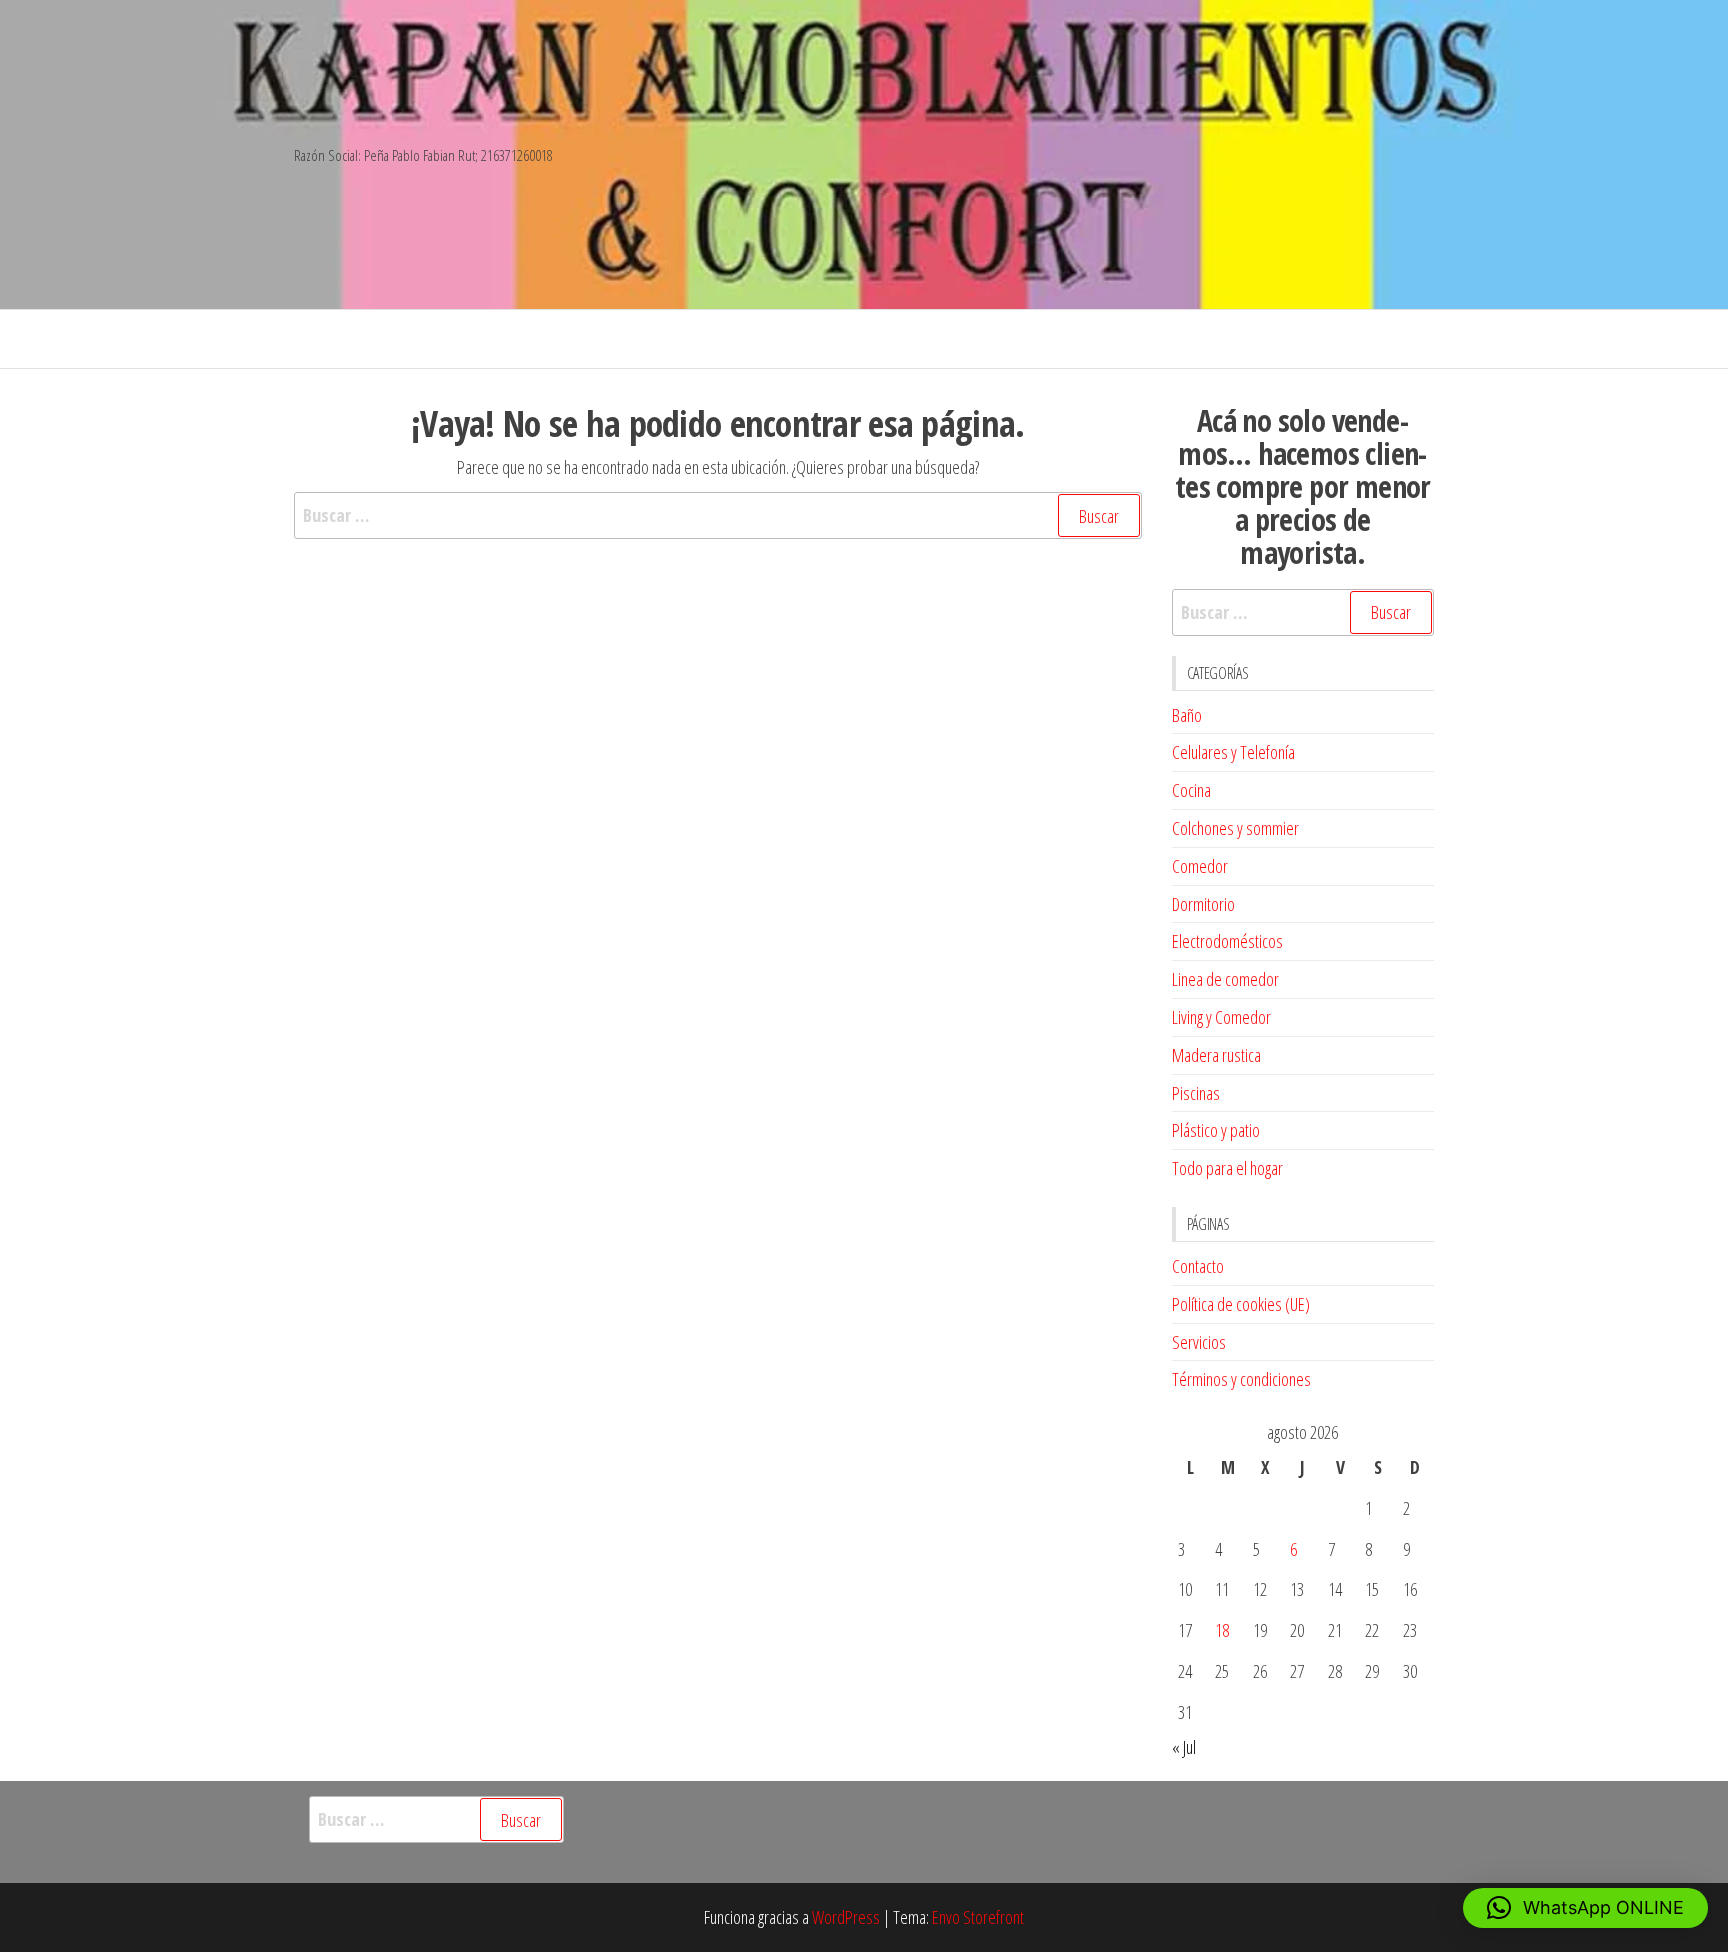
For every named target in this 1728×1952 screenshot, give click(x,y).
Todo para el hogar (1227, 1168)
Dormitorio (1203, 904)
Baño (1187, 715)
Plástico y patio (1216, 1130)
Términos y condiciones (1241, 1379)
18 (1222, 1630)
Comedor (1200, 866)
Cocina (1191, 790)
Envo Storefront (978, 1917)
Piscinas (1196, 1093)
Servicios (1199, 1342)
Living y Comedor (1221, 1017)
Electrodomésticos (1227, 941)
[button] (1585, 1908)
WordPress (846, 1917)
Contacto (1198, 1266)
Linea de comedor (1225, 979)
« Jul (1184, 1747)
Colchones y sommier (1235, 828)
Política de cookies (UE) (1241, 1304)
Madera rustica (1216, 1055)
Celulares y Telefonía (1233, 752)
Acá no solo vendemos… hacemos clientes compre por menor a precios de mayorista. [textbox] (1303, 486)
